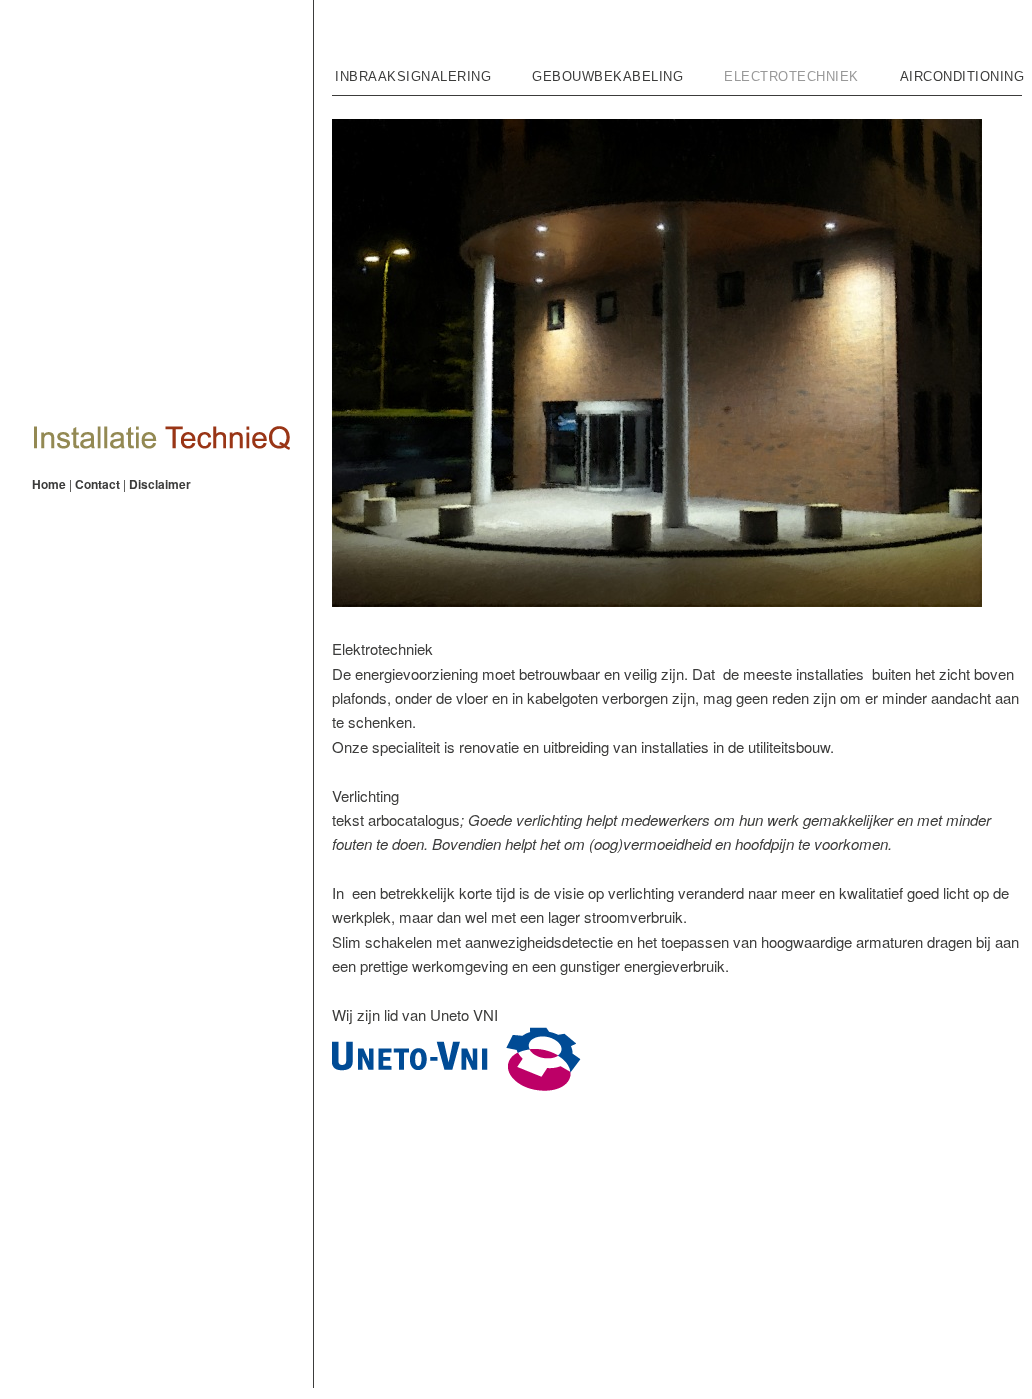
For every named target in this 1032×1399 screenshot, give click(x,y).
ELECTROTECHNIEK (791, 76)
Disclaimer (160, 484)
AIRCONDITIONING (962, 76)
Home (49, 484)
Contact (97, 484)
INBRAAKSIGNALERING (413, 76)
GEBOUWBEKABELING (607, 76)
